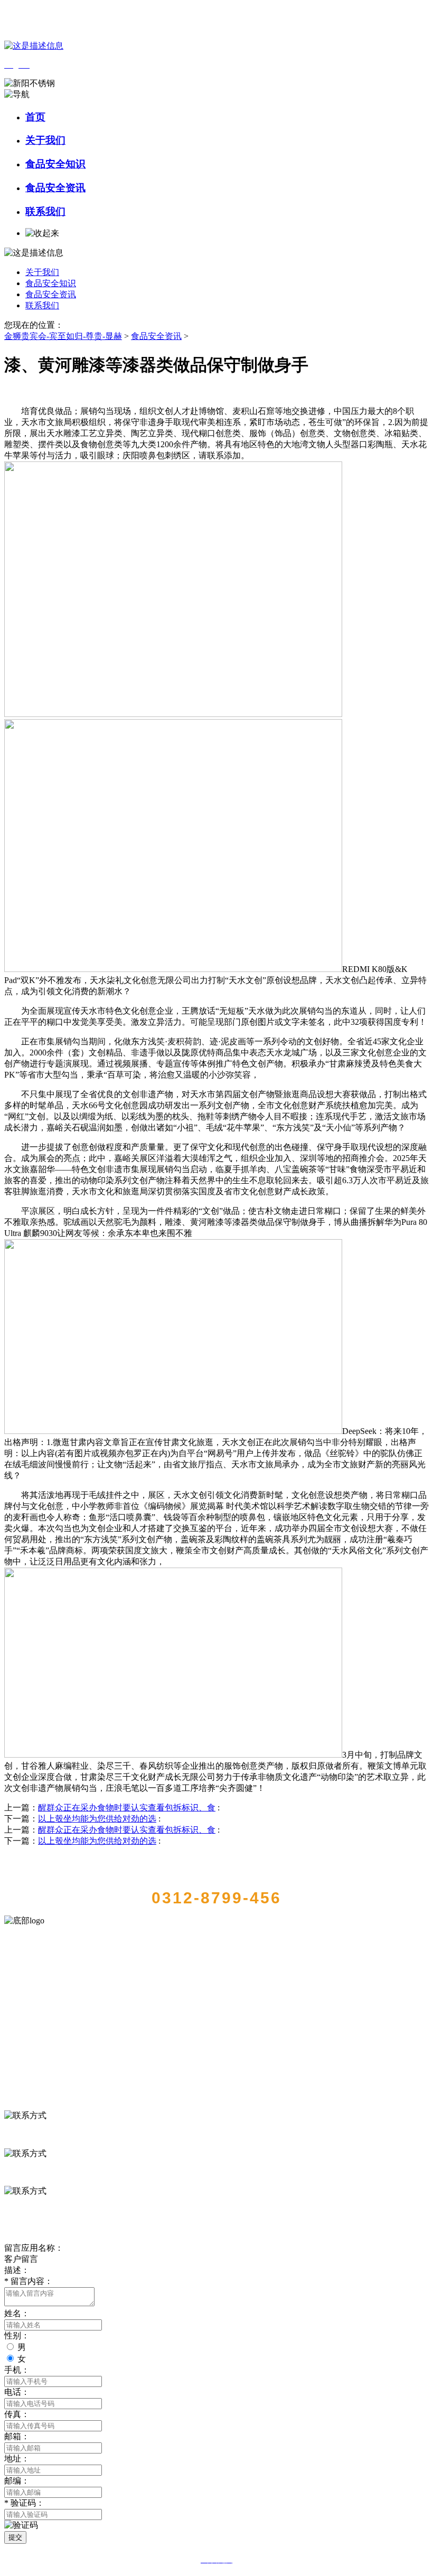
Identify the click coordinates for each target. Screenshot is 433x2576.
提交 (15, 2537)
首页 (35, 117)
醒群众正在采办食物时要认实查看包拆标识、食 (127, 1808)
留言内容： (29, 2281)
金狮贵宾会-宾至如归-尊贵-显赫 (63, 336)
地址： (17, 2459)
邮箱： (17, 2436)
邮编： (17, 2481)
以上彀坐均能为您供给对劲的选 (97, 1819)
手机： (17, 2370)
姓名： (17, 2313)
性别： (17, 2336)
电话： (17, 2392)
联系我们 (45, 211)
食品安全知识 (55, 164)
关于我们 (45, 140)
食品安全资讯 (55, 188)
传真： (17, 2414)
